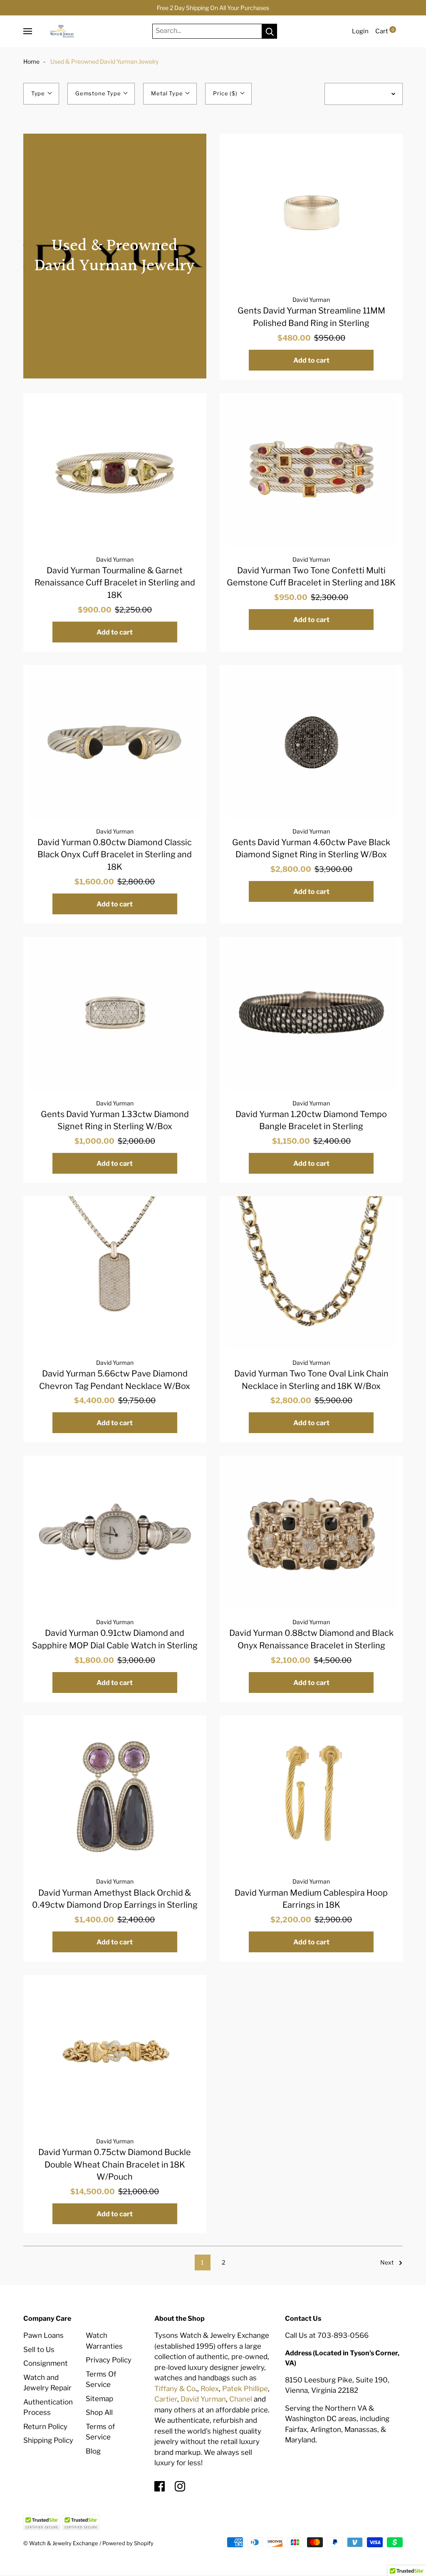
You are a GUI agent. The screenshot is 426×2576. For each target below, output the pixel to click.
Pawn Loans (43, 2335)
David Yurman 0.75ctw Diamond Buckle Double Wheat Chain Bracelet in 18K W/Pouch (115, 2164)
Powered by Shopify (128, 2543)
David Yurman (311, 300)
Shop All (99, 2412)
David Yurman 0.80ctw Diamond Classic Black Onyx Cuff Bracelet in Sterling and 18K (115, 855)
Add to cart (311, 360)
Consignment (46, 2363)
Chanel (241, 2399)
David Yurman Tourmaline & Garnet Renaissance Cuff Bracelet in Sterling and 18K (115, 583)
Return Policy (45, 2427)
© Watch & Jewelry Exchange (61, 2543)
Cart (385, 31)
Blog (93, 2451)
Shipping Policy (48, 2440)
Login (360, 31)
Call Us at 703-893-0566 (327, 2335)
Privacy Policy (109, 2360)
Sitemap (99, 2399)
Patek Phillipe (245, 2389)
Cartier (166, 2399)
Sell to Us (39, 2350)
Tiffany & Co (175, 2389)
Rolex (210, 2389)
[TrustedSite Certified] (42, 2522)
